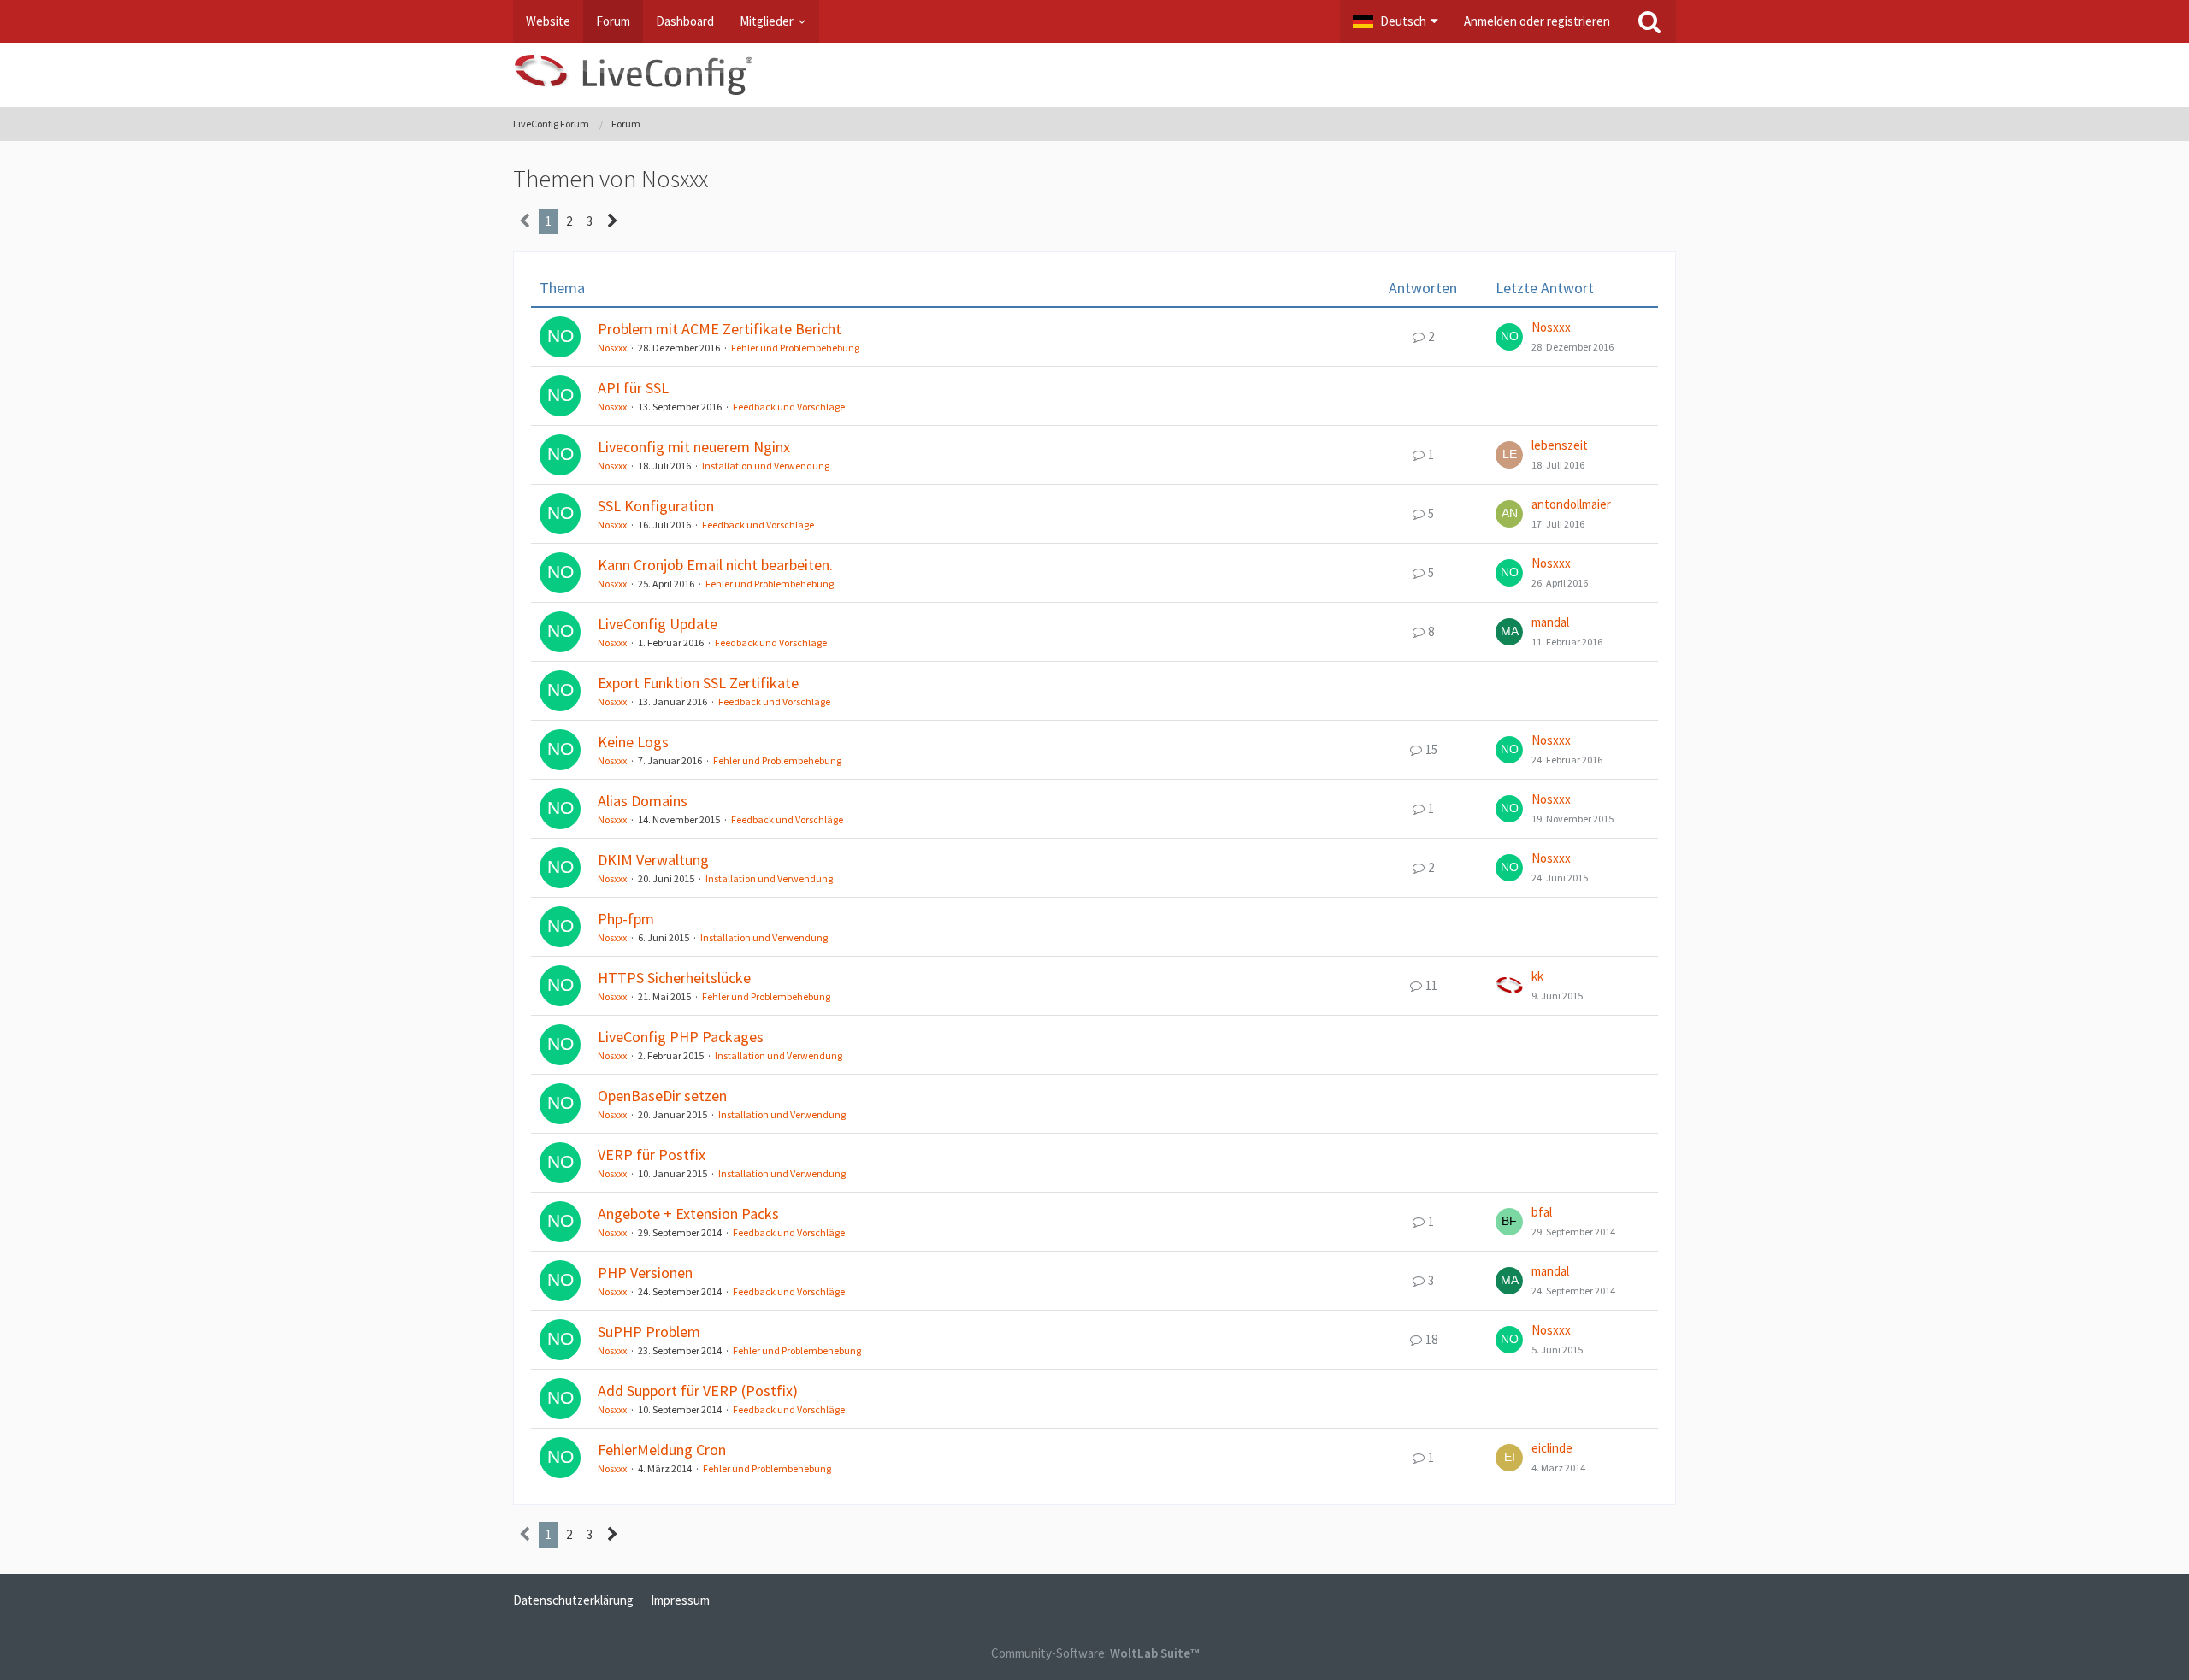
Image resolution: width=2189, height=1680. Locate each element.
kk (1537, 976)
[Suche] (1649, 21)
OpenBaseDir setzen (662, 1096)
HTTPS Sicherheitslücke (674, 978)
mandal (1550, 622)
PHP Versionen (645, 1273)
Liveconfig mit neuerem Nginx (694, 447)
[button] (1395, 21)
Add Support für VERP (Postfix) (698, 1391)
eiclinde (1552, 1448)
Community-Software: (1095, 1653)
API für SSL (633, 388)
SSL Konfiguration (656, 506)
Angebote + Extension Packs (688, 1214)
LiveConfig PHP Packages (681, 1037)
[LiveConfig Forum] (1094, 75)
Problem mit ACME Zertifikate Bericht (720, 329)
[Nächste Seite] (613, 221)
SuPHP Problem (649, 1332)
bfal (1542, 1212)
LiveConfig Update (658, 624)
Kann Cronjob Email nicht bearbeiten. (715, 565)
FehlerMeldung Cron (662, 1450)
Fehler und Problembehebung (795, 348)
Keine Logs (633, 742)
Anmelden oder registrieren (1537, 21)
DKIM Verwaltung (653, 860)
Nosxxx (612, 348)
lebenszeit (1560, 445)
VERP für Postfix (652, 1155)
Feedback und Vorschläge (789, 407)
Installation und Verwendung (766, 466)
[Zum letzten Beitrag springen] (1509, 337)
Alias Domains (643, 801)
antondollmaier (1571, 504)
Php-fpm (626, 919)
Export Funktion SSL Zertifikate (698, 683)
